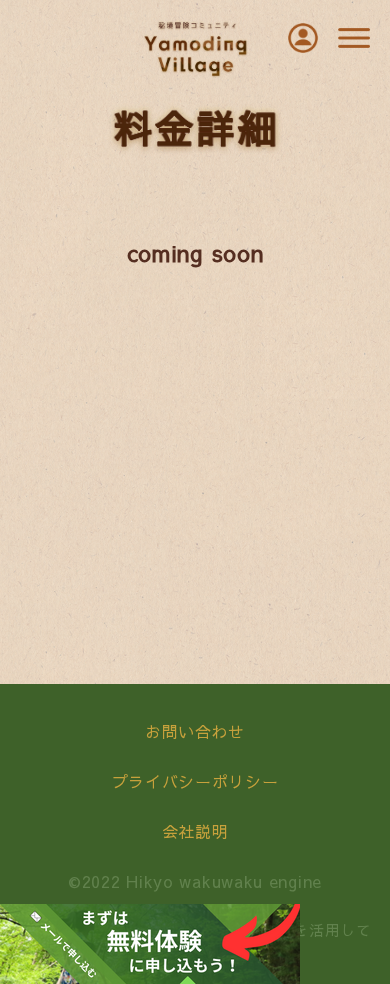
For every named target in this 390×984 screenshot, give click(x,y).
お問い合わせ (195, 731)
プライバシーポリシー (195, 781)
